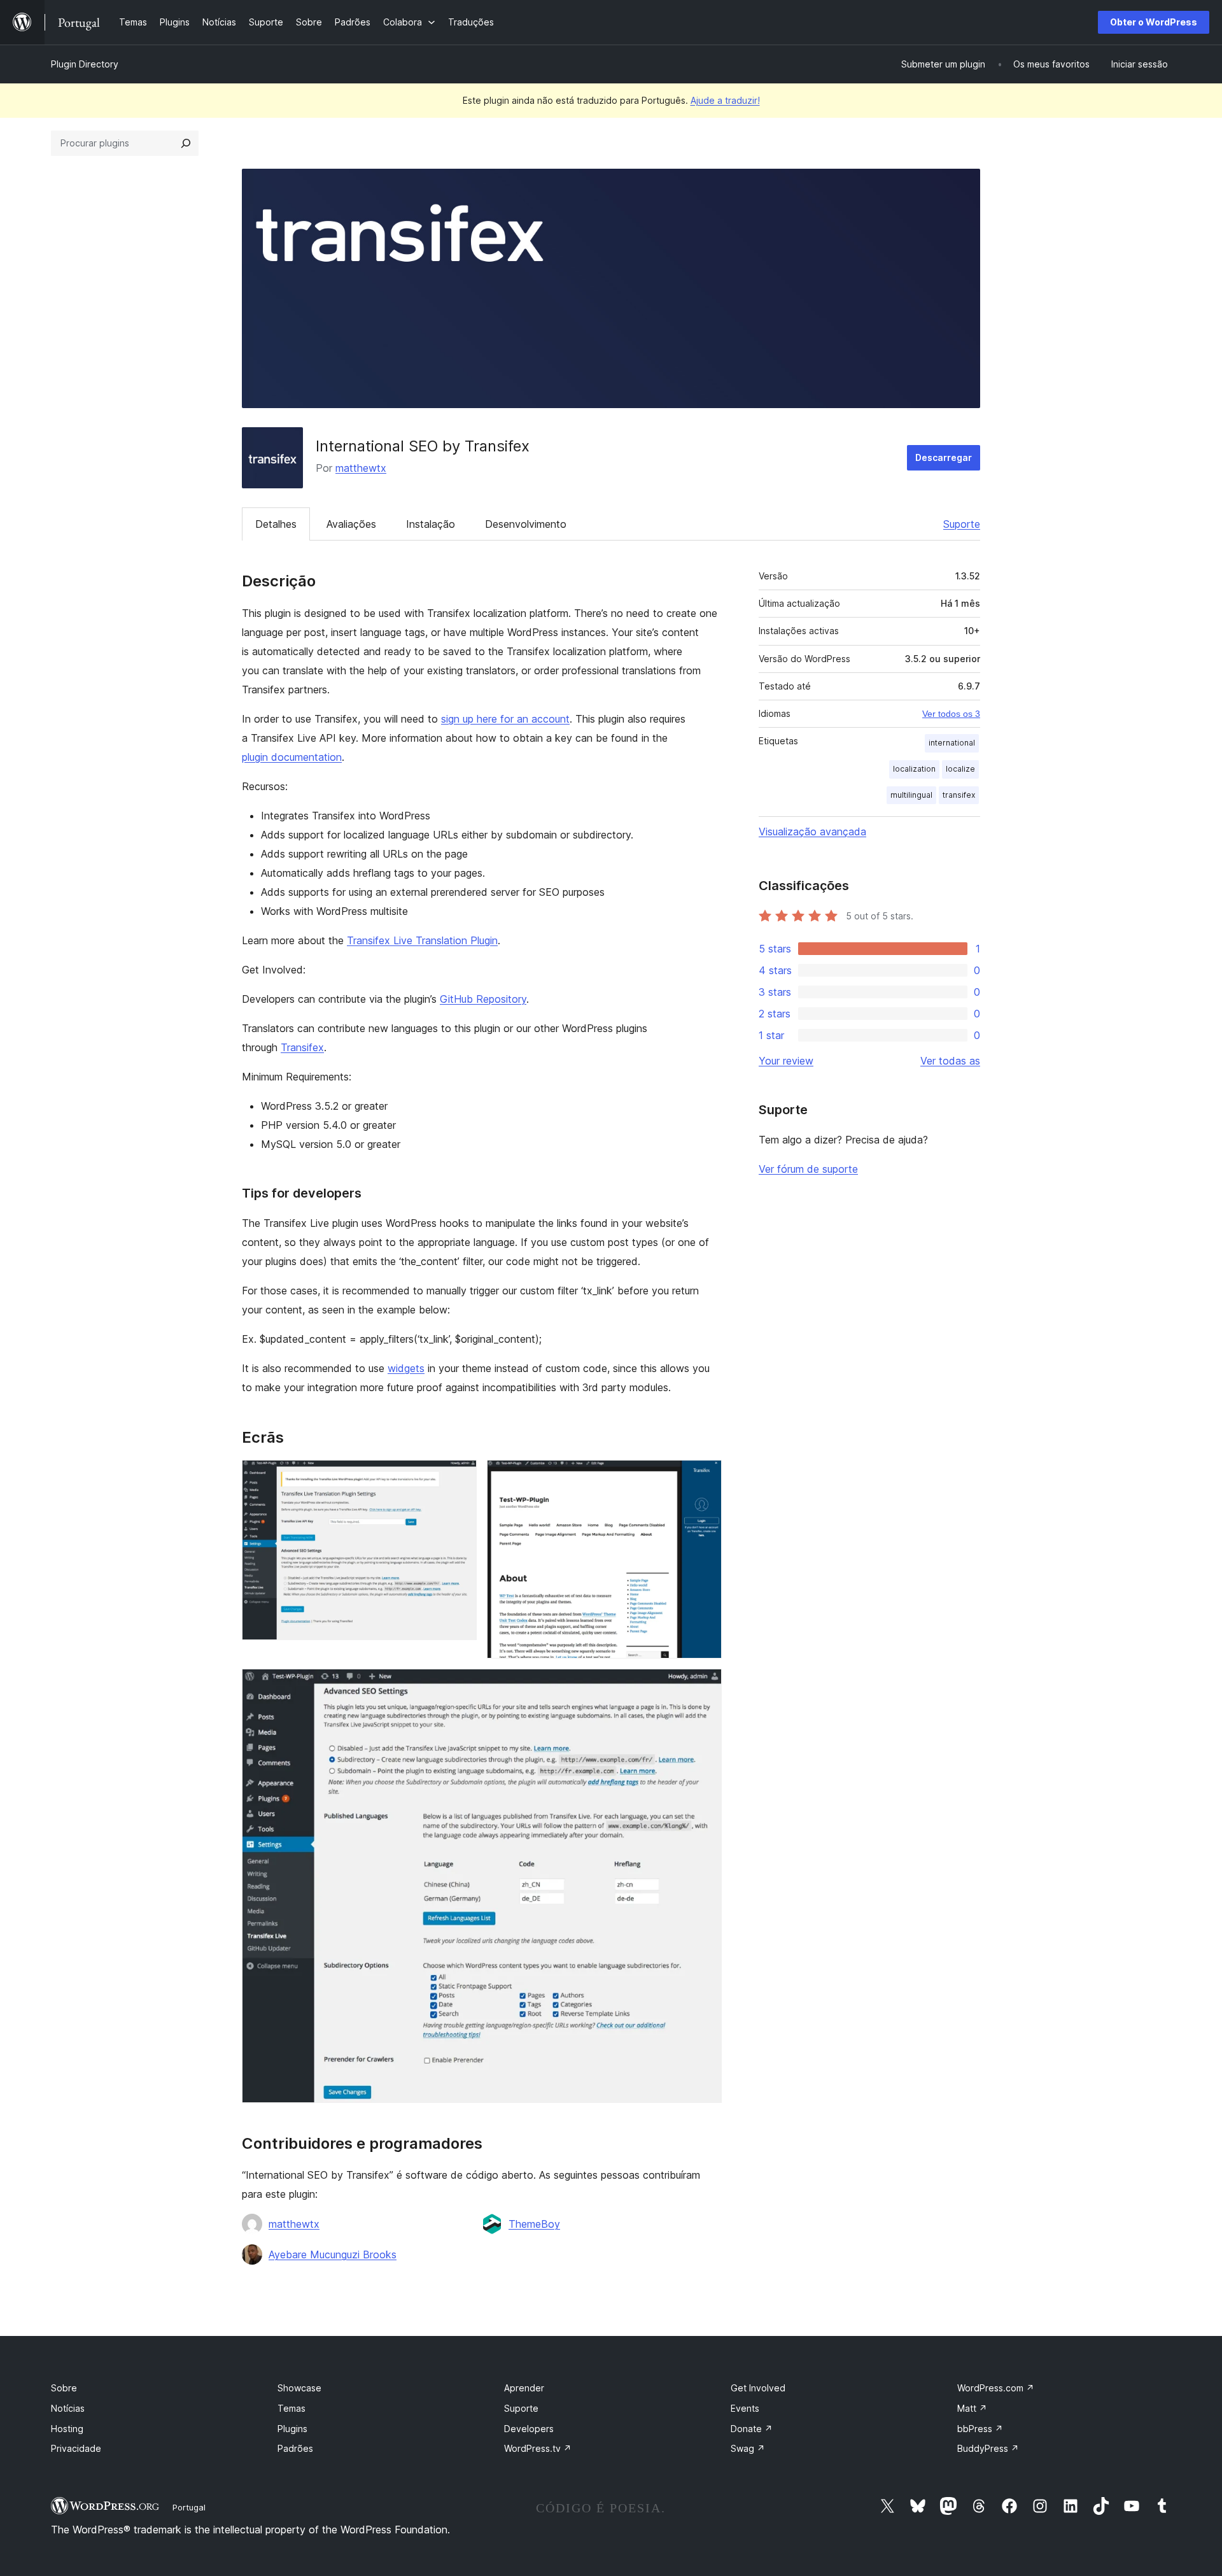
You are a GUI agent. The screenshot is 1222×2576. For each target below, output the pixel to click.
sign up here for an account (505, 719)
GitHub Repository (483, 999)
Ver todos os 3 (951, 714)
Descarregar (944, 457)
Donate (752, 2429)
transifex (959, 795)
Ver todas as (950, 1061)
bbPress (980, 2429)
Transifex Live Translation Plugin (422, 940)
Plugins (292, 2429)
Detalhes (276, 524)
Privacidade (76, 2448)
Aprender (524, 2388)
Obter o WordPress (1154, 22)
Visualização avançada (812, 832)
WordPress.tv (538, 2448)
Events (745, 2408)
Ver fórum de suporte (808, 1169)
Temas (291, 2408)
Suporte (962, 524)
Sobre (64, 2388)
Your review (786, 1061)
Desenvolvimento (526, 524)
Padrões (295, 2448)
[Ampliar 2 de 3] (705, 1477)
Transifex (302, 1047)
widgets (406, 1368)
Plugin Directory (85, 64)
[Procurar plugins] (186, 143)
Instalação (431, 524)
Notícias (68, 2408)
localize (960, 769)
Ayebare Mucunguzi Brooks (333, 2254)
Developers (529, 2429)
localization (914, 769)
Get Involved (758, 2388)
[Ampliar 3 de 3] (705, 1686)
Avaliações (351, 524)
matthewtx (361, 468)
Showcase (299, 2388)
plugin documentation (292, 757)
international (952, 743)
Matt (972, 2408)
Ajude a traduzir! (725, 100)
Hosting (67, 2429)
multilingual (911, 795)
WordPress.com (996, 2388)
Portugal (189, 2507)
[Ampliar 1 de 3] (460, 1477)
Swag (748, 2448)
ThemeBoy (534, 2224)
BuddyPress (988, 2448)
